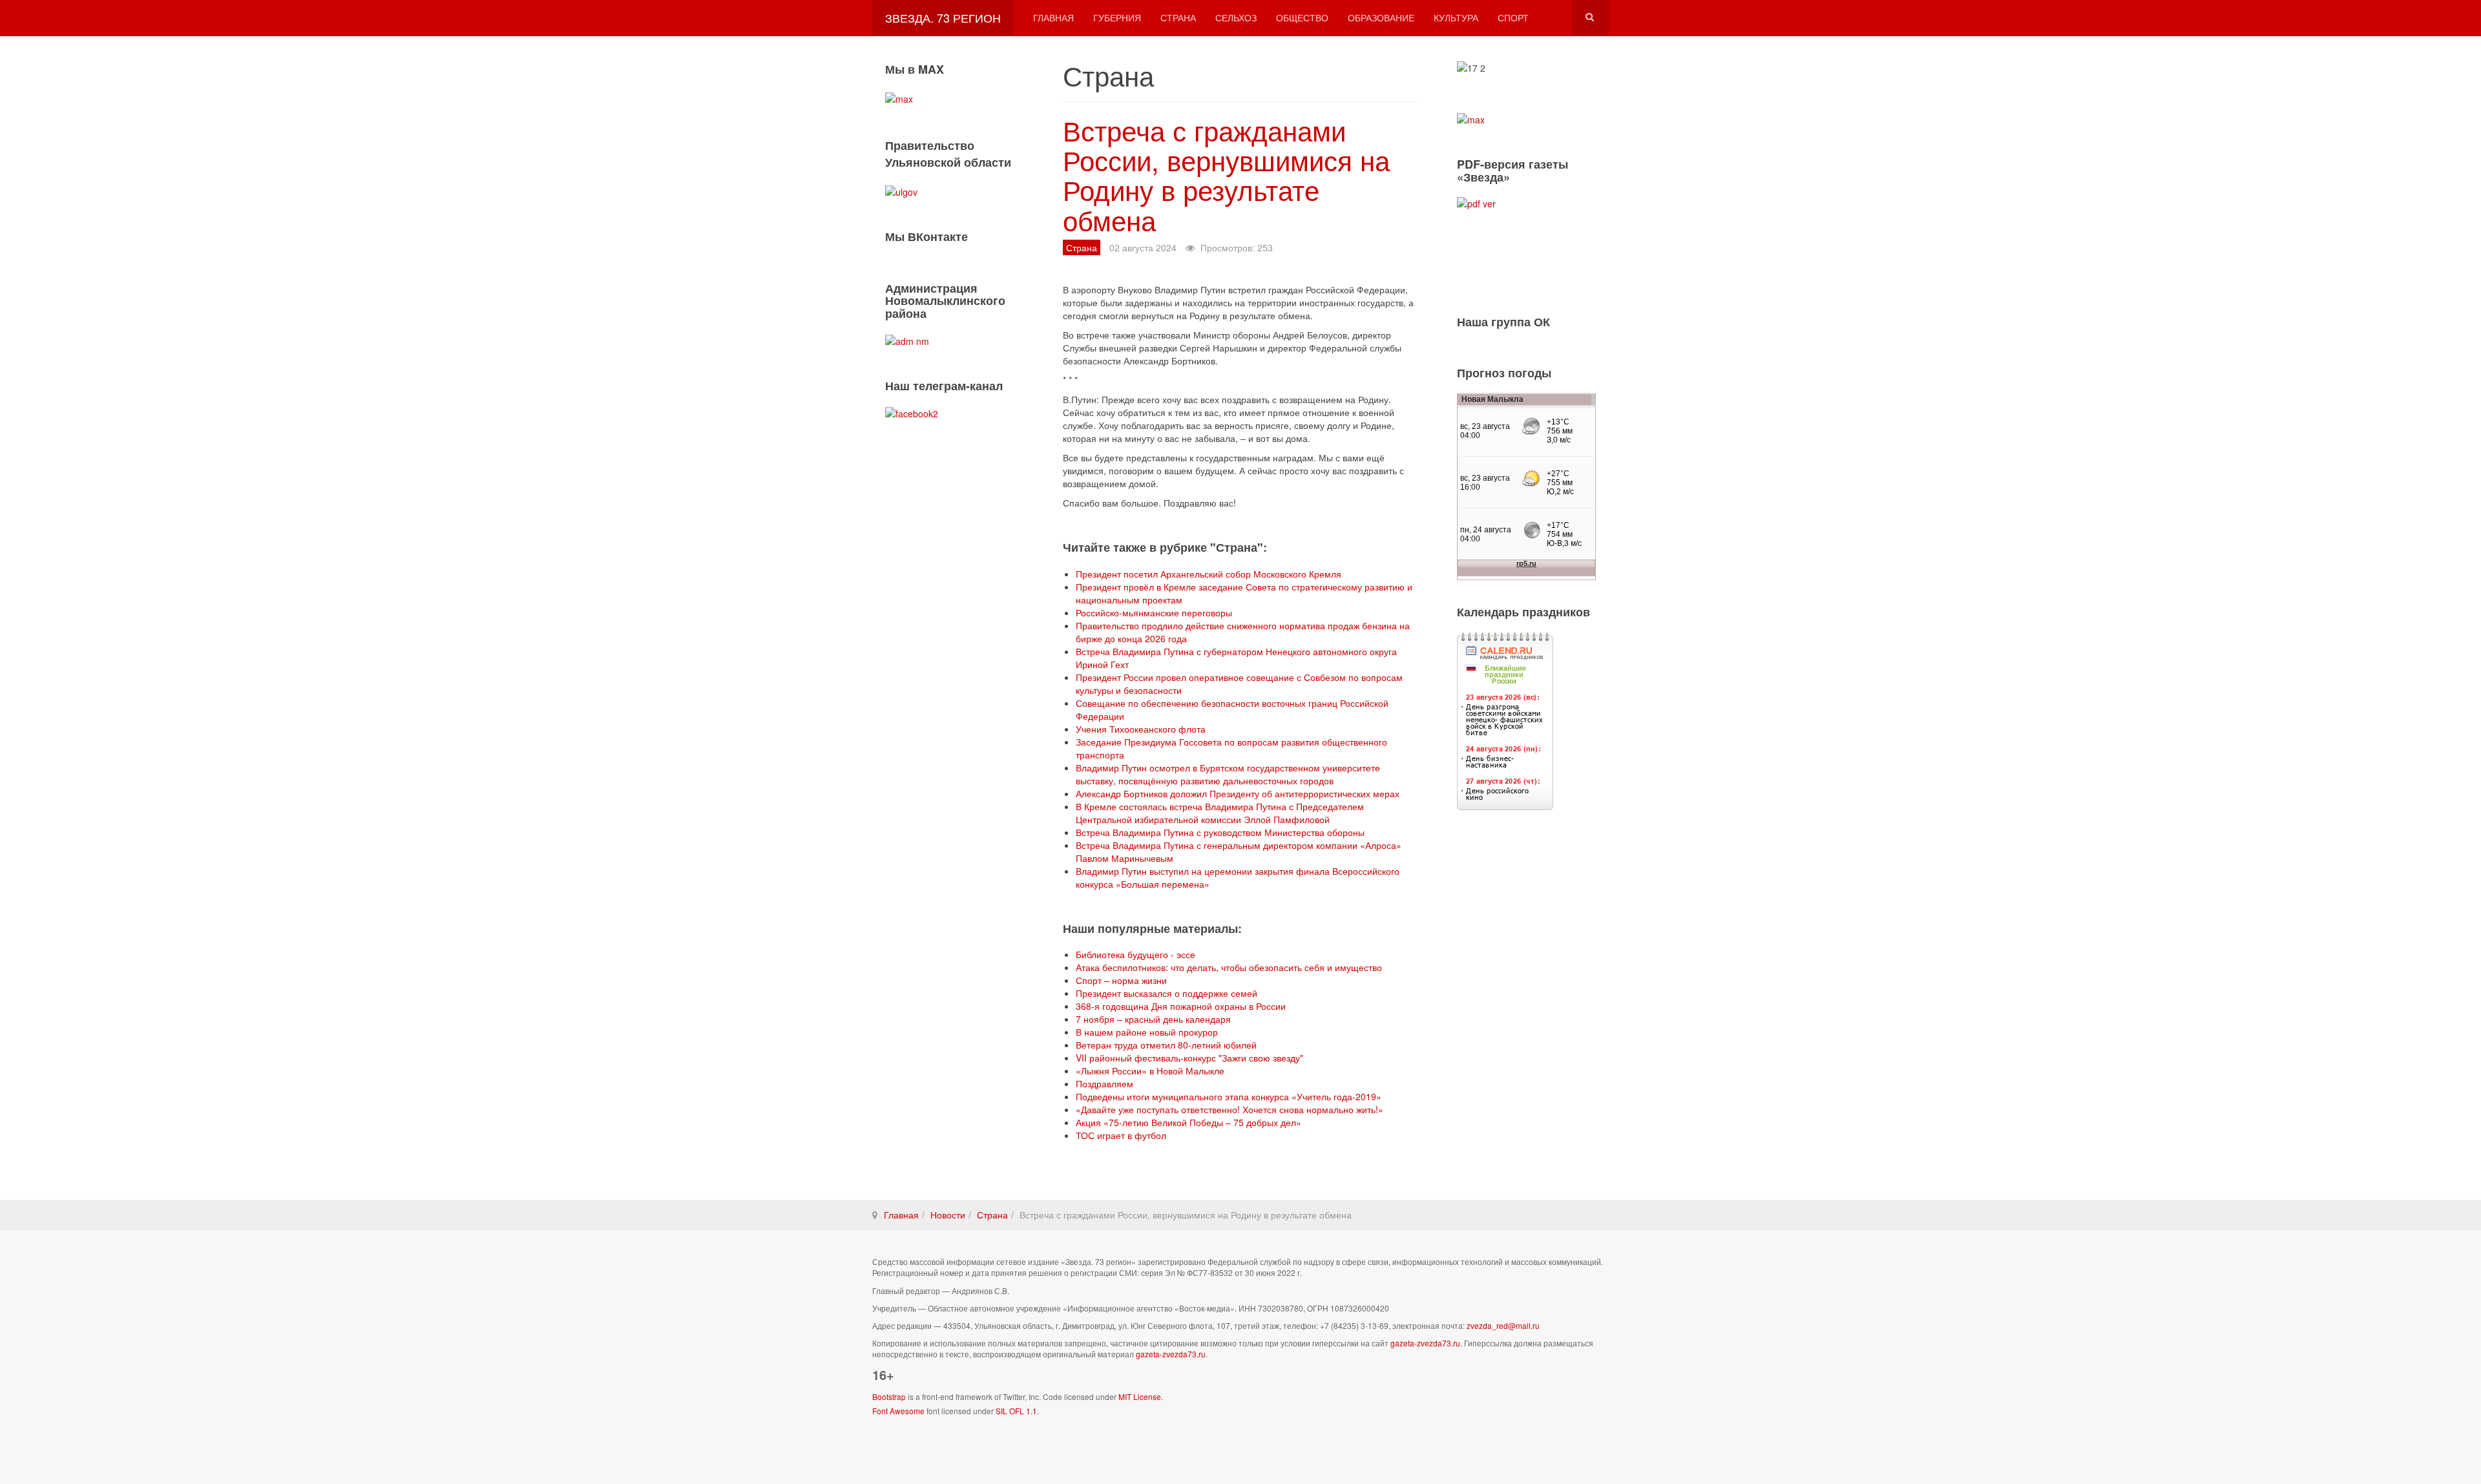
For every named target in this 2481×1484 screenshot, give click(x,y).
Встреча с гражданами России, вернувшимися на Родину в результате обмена (1226, 175)
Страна (1178, 17)
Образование (1381, 17)
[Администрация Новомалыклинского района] (907, 340)
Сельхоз (1236, 17)
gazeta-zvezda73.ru (1425, 1343)
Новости (948, 1215)
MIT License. (1141, 1396)
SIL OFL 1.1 (1016, 1411)
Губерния (1117, 17)
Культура (1456, 17)
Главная (1053, 17)
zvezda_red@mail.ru (1503, 1325)
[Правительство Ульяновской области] (901, 190)
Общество (1302, 17)
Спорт (1513, 17)
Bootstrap (889, 1396)
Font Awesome (898, 1411)
